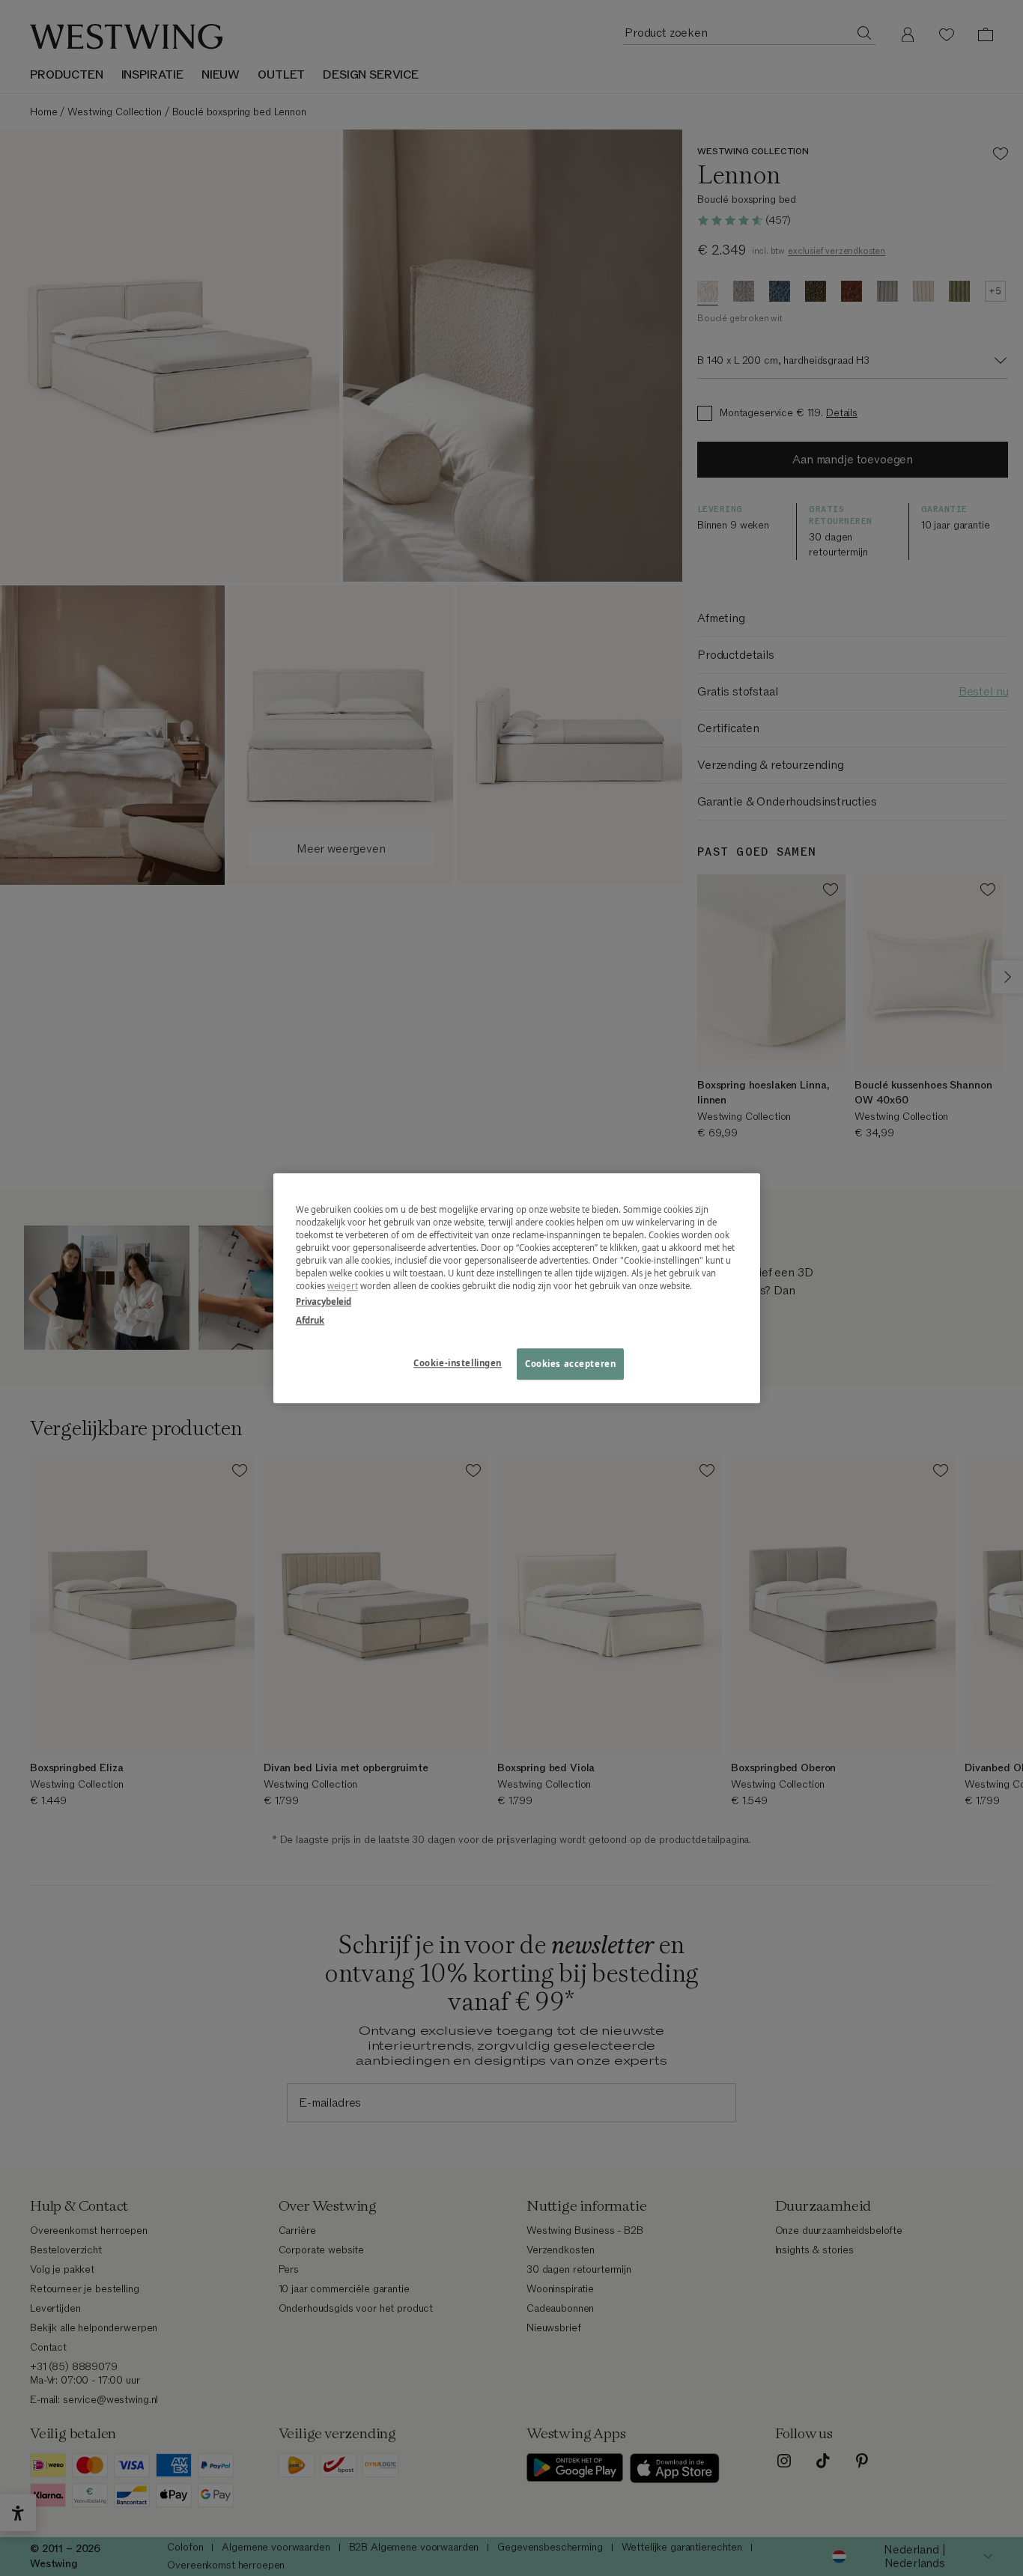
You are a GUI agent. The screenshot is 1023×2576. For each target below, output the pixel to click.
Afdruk (310, 1320)
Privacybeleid (324, 1301)
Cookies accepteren (570, 1364)
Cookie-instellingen (458, 1363)
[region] (517, 1288)
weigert (343, 1286)
